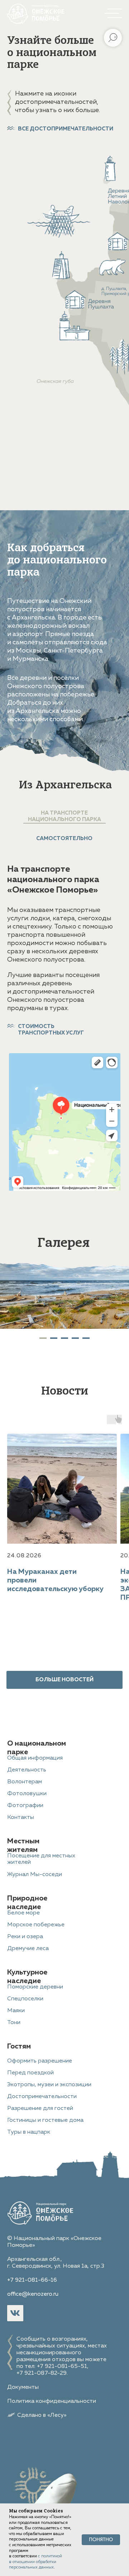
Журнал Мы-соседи (35, 1875)
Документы (23, 2387)
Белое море (23, 1913)
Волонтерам (25, 1782)
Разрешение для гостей (40, 2109)
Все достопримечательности (66, 129)
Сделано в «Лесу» (42, 2415)
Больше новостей (64, 1680)
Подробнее (101, 206)
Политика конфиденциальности (52, 2401)
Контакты (21, 1817)
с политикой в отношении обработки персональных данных (35, 2562)
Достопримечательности (42, 2097)
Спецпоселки (25, 1999)
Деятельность (27, 1770)
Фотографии (25, 1806)
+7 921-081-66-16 (32, 2280)
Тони (14, 2023)
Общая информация (35, 1758)
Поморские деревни (35, 1987)
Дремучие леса (28, 1949)
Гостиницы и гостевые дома (45, 2120)
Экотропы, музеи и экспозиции (49, 2085)
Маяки (16, 2011)
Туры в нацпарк (29, 2132)
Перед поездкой (30, 2073)
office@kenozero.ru (33, 2294)
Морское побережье (36, 1925)
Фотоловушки (27, 1794)
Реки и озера (25, 1937)
